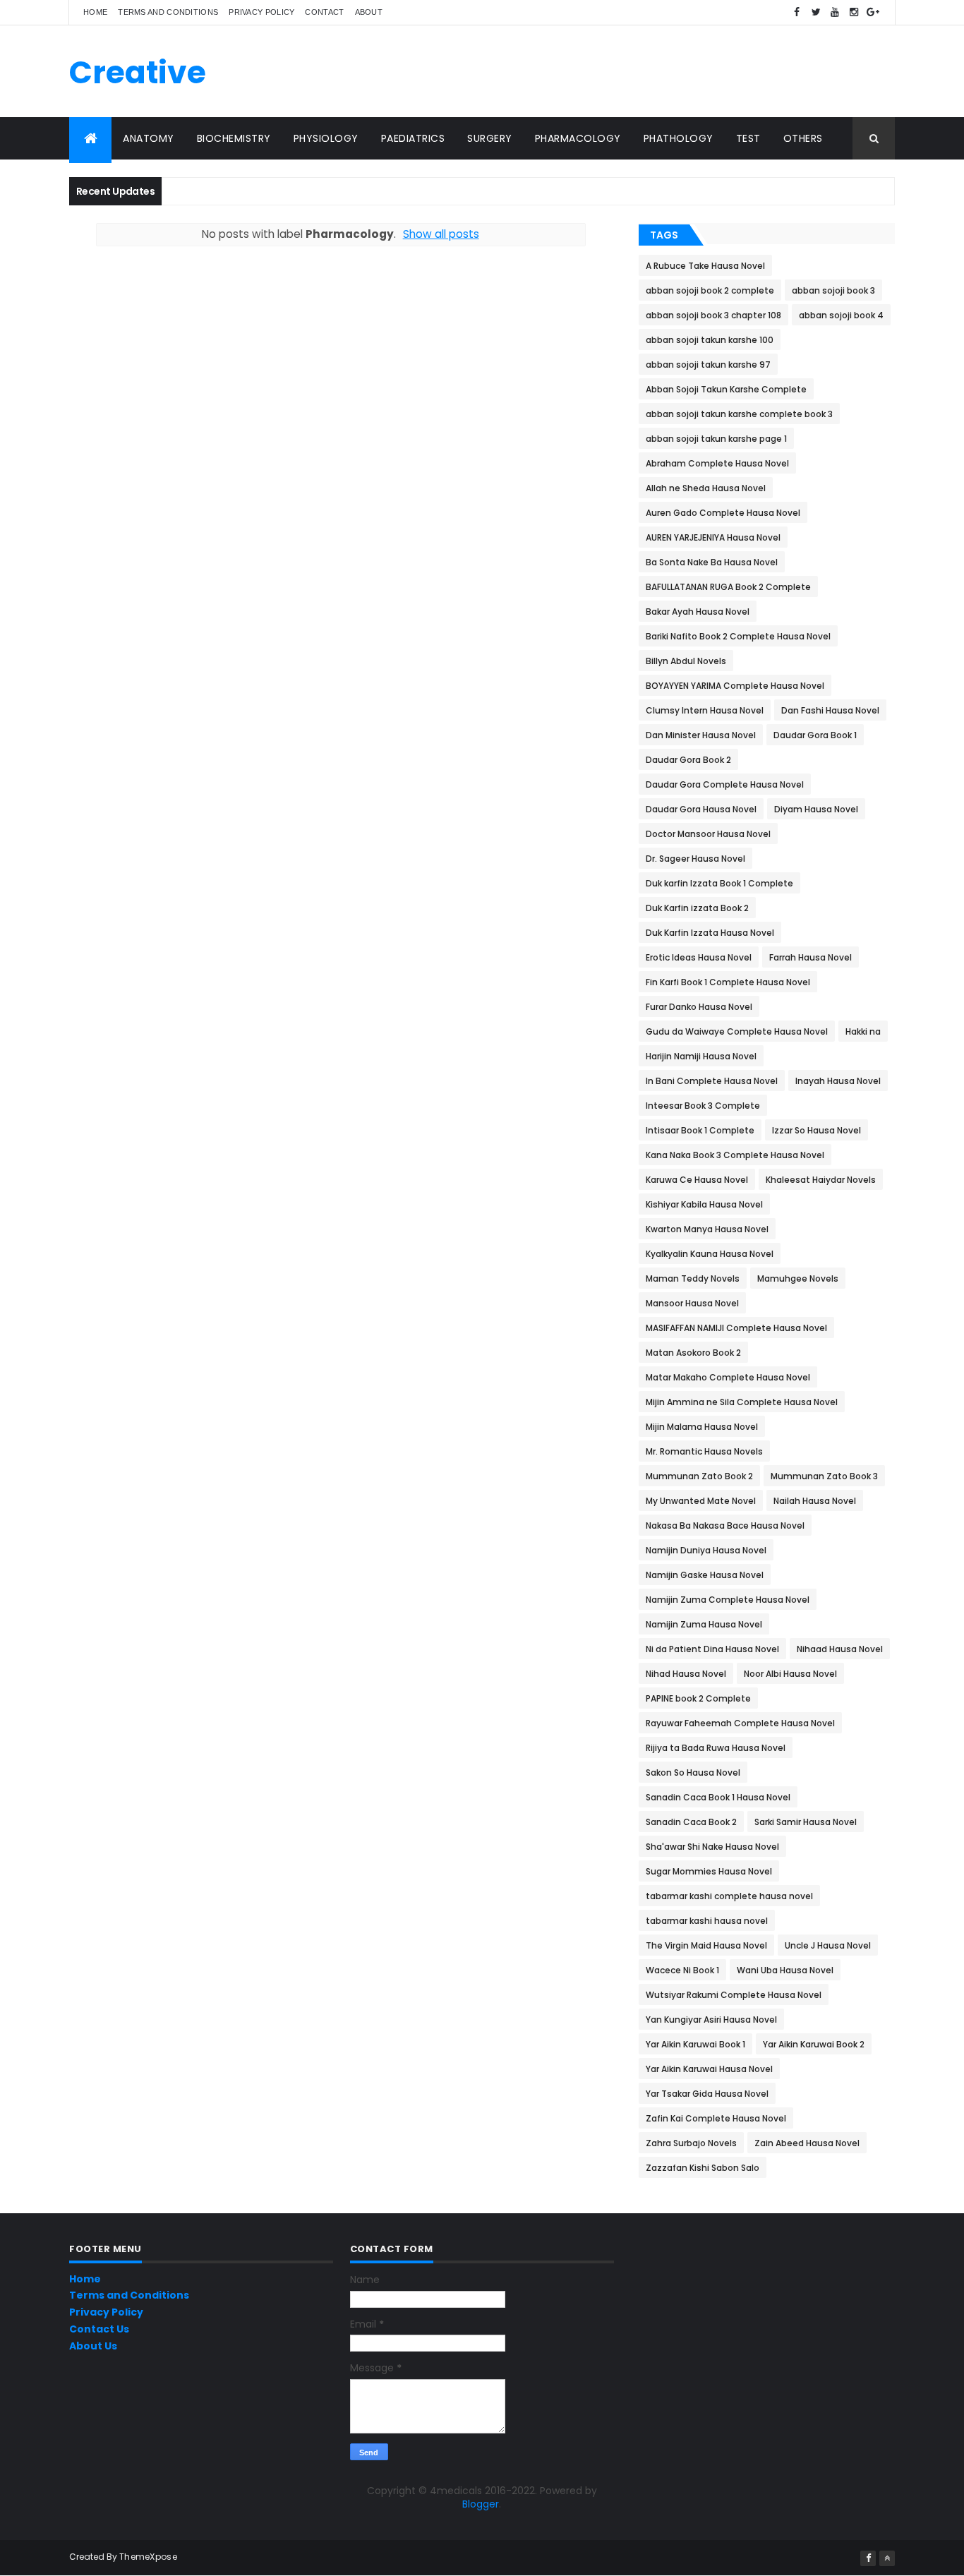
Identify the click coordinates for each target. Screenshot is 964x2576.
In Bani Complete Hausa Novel (712, 1081)
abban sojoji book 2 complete (710, 290)
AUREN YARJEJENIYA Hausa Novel (713, 537)
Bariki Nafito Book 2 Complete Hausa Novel (738, 636)
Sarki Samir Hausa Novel (806, 1822)
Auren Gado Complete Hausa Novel (723, 513)
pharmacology (578, 138)
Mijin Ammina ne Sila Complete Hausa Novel (742, 1402)
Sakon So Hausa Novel (693, 1772)
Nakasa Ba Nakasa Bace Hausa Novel (725, 1525)
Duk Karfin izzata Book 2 (697, 908)
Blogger (481, 2504)
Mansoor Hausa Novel (692, 1303)
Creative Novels (138, 92)
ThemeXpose (148, 2557)
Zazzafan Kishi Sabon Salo (703, 2168)
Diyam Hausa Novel (816, 809)
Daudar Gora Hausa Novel (701, 809)
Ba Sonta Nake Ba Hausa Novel (712, 562)
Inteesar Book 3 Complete (703, 1106)
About (369, 12)
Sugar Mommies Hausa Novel (709, 1871)
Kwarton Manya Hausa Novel (707, 1229)
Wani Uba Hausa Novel (785, 1970)
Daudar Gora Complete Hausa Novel (725, 784)
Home (95, 12)
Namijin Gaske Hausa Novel (705, 1575)
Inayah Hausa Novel (838, 1081)
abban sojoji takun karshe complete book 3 (739, 414)
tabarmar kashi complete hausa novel (729, 1896)
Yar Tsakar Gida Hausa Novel (707, 2094)
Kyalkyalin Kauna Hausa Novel (710, 1254)
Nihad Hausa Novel (686, 1674)
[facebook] (797, 12)
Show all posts (441, 234)
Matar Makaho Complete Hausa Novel (728, 1377)
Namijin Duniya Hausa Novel (706, 1550)
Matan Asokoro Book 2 (693, 1353)
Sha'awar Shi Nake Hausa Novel (712, 1847)
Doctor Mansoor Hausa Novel (708, 834)
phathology (679, 138)
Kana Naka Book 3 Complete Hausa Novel (735, 1155)
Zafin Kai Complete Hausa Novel (716, 2118)
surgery (490, 138)
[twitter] (816, 12)
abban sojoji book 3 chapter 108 (713, 315)
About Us (93, 2346)
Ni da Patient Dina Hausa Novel (712, 1649)
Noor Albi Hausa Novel (790, 1674)
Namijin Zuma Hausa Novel (704, 1624)
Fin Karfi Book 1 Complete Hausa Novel (728, 982)
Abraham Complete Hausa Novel (717, 463)
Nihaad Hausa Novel (840, 1649)
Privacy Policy (261, 12)
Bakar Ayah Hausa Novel (698, 612)
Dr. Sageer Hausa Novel (695, 859)
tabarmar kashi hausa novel (707, 1921)
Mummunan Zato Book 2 (699, 1476)
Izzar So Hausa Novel (817, 1130)
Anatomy (149, 138)
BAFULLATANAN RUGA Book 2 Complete (728, 587)
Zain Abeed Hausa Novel (807, 2143)
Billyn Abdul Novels (686, 661)
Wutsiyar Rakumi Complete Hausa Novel (734, 1995)
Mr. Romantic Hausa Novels (704, 1451)
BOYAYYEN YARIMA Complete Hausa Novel (735, 686)
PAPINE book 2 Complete (698, 1698)
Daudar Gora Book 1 (815, 735)
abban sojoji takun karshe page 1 (716, 439)
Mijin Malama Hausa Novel (702, 1427)
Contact (324, 12)
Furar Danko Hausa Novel (699, 1007)
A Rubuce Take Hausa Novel (705, 266)
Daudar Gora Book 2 (688, 760)
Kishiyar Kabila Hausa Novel (704, 1204)
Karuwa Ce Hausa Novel (697, 1180)
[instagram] (854, 12)
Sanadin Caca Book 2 (691, 1822)
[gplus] (873, 12)
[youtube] (835, 12)
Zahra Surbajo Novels (691, 2143)
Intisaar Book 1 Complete (700, 1130)
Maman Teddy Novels (693, 1278)
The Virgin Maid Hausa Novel (706, 1945)
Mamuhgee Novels (798, 1278)
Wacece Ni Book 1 (682, 1970)
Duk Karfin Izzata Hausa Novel (710, 933)
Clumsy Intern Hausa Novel (705, 710)
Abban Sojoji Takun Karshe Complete (726, 389)
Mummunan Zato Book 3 (824, 1476)
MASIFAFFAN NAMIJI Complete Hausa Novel (736, 1328)
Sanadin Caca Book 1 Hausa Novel (718, 1797)
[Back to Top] (887, 2558)
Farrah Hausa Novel (811, 957)
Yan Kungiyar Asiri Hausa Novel (711, 2020)
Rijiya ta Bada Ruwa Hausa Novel (716, 1748)
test (748, 138)
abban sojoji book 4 (841, 315)
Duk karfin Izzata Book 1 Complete (719, 883)
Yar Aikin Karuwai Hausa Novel (709, 2069)
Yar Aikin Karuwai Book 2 (814, 2044)
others (803, 138)
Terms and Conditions (168, 12)
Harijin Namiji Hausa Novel (701, 1056)
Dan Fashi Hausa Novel (830, 710)
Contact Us (99, 2329)
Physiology (326, 138)
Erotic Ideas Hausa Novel (699, 957)
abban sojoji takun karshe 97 (708, 365)
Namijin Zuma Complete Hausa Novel (728, 1600)
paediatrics (413, 138)
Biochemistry (234, 138)
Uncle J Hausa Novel (828, 1945)
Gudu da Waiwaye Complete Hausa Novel (737, 1031)
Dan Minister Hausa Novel (701, 735)
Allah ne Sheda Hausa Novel (706, 488)
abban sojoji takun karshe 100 (710, 340)
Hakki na (863, 1031)
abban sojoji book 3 (833, 290)
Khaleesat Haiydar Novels (821, 1180)
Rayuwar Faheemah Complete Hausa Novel (740, 1723)
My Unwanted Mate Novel (701, 1501)
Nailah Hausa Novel (815, 1501)
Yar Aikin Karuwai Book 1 (695, 2044)
